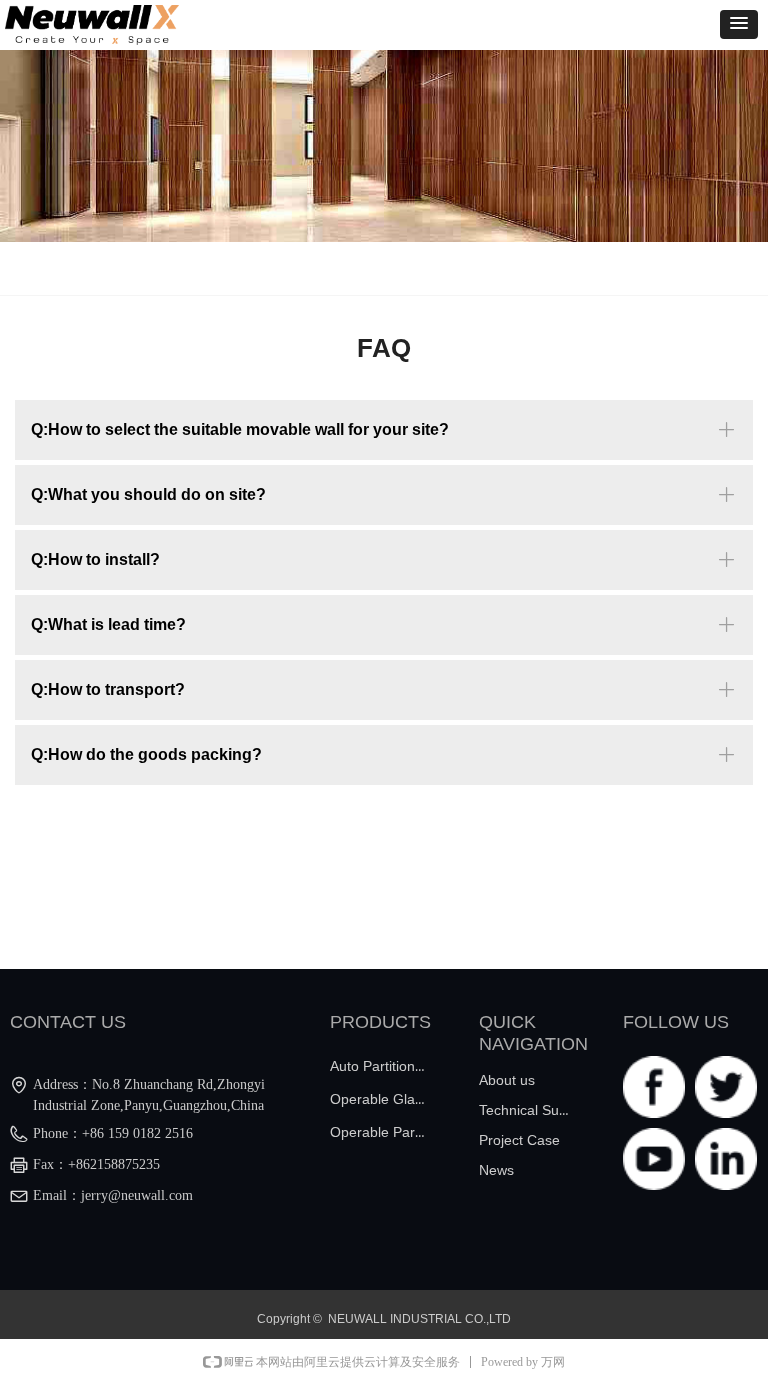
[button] (739, 24)
